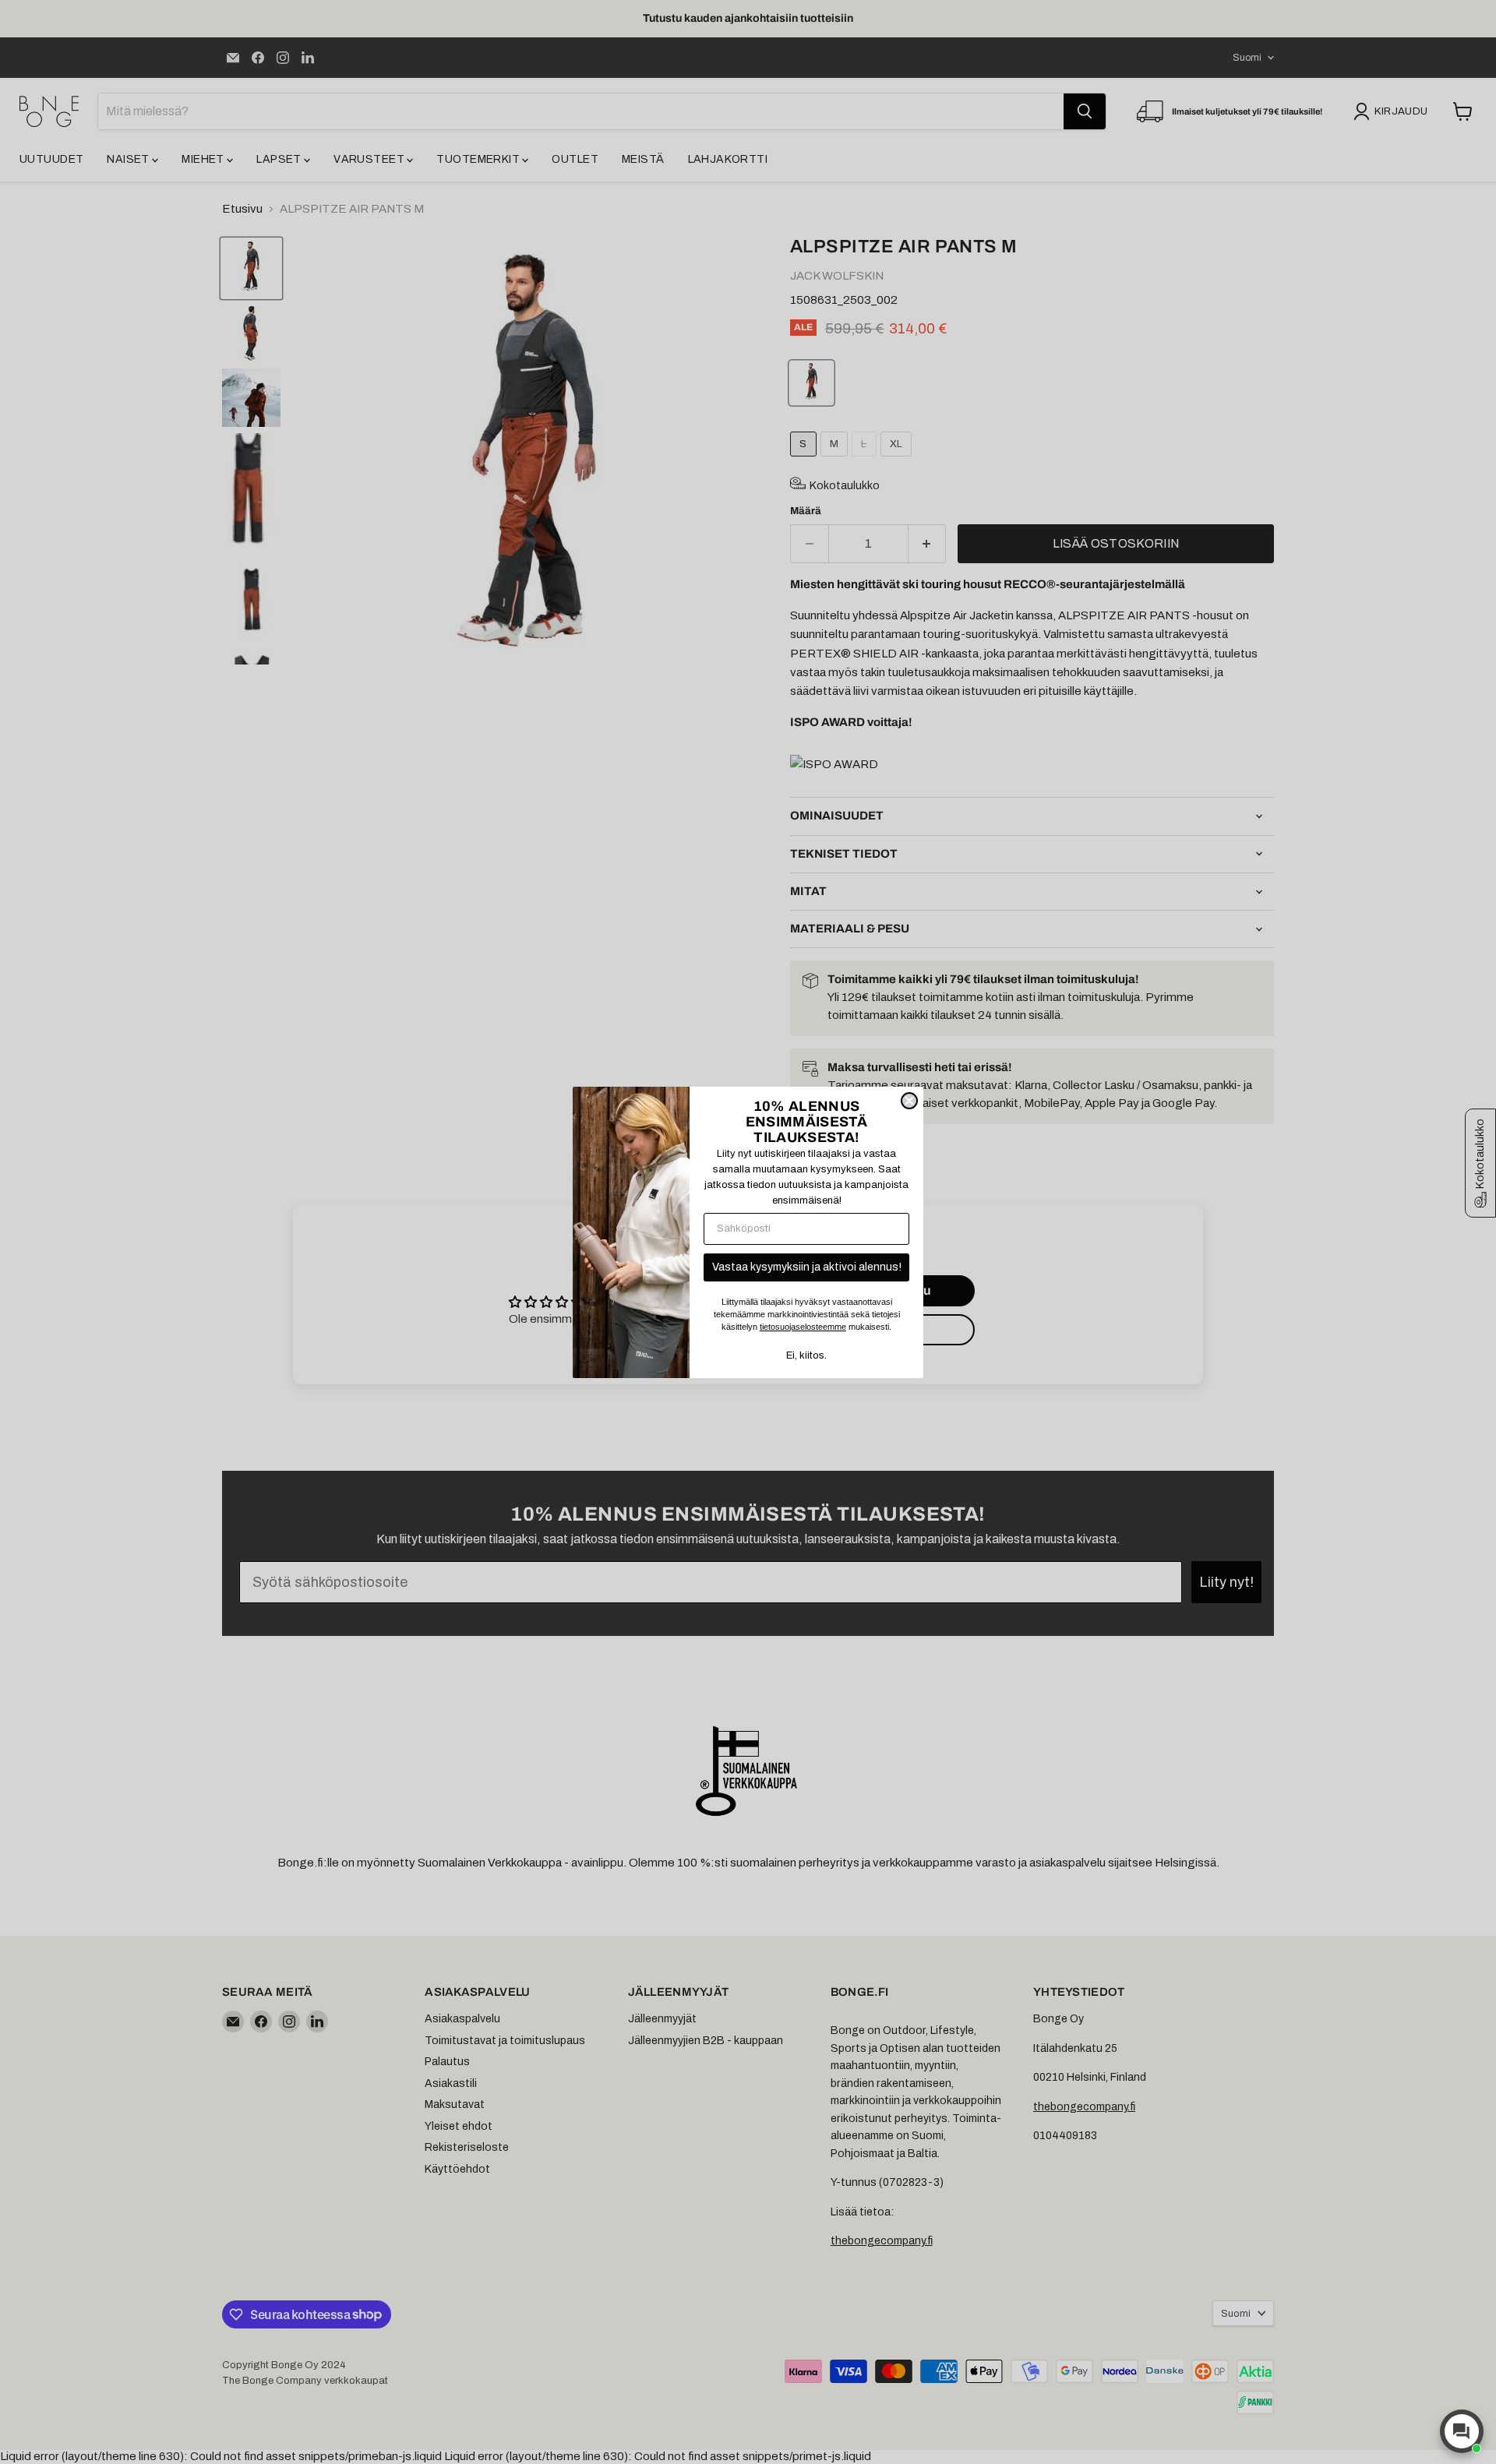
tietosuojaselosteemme (803, 1327)
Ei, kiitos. (806, 1355)
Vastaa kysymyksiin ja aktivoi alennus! (807, 1267)
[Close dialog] (909, 1101)
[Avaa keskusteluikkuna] (1462, 2431)
